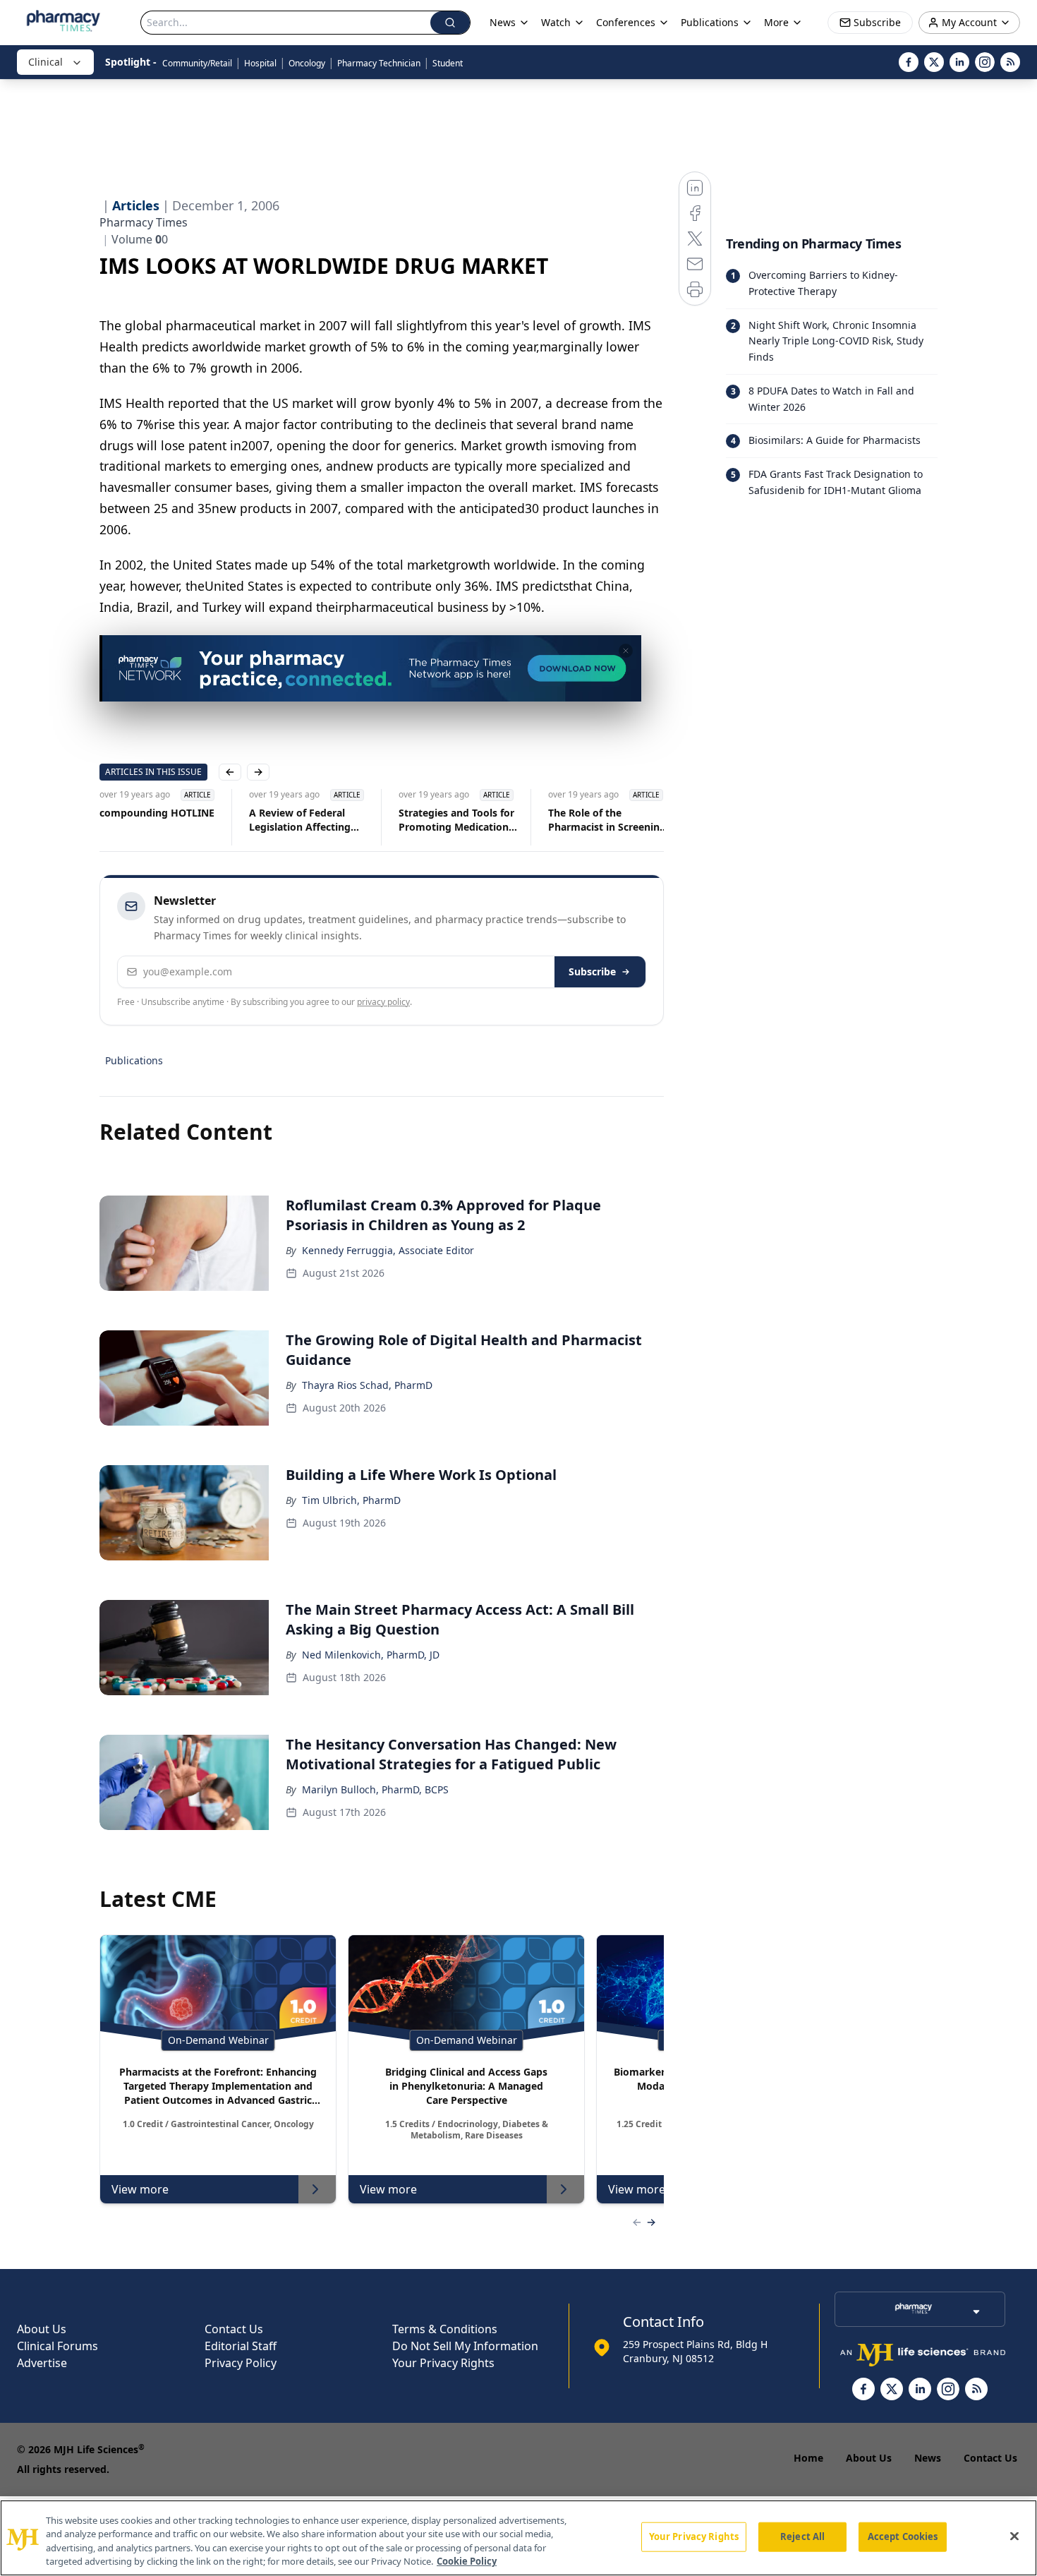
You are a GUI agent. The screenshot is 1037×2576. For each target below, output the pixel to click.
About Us (42, 2329)
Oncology (307, 63)
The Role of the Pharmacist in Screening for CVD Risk (607, 820)
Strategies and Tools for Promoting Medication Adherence (456, 820)
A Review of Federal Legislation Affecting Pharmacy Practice (300, 820)
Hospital (260, 63)
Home (808, 2458)
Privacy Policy (241, 2363)
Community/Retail (197, 63)
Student (448, 63)
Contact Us (234, 2329)
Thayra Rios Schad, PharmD (367, 1385)
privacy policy (383, 1002)
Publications (134, 1060)
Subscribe (592, 971)
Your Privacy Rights (443, 2363)
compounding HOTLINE (157, 813)
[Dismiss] (626, 651)
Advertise (42, 2363)
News (928, 2458)
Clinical (46, 62)
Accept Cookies (903, 2536)
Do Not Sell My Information (465, 2346)
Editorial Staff (241, 2346)
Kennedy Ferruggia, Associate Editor (388, 1250)
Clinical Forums (57, 2346)
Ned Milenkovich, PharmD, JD (371, 1655)
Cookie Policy (467, 2561)
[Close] (1014, 2536)
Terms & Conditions (445, 2329)
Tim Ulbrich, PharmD (351, 1500)
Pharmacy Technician (379, 63)
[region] (518, 2538)
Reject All (802, 2536)
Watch (556, 22)
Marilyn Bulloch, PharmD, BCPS (375, 1789)
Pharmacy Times (144, 222)
